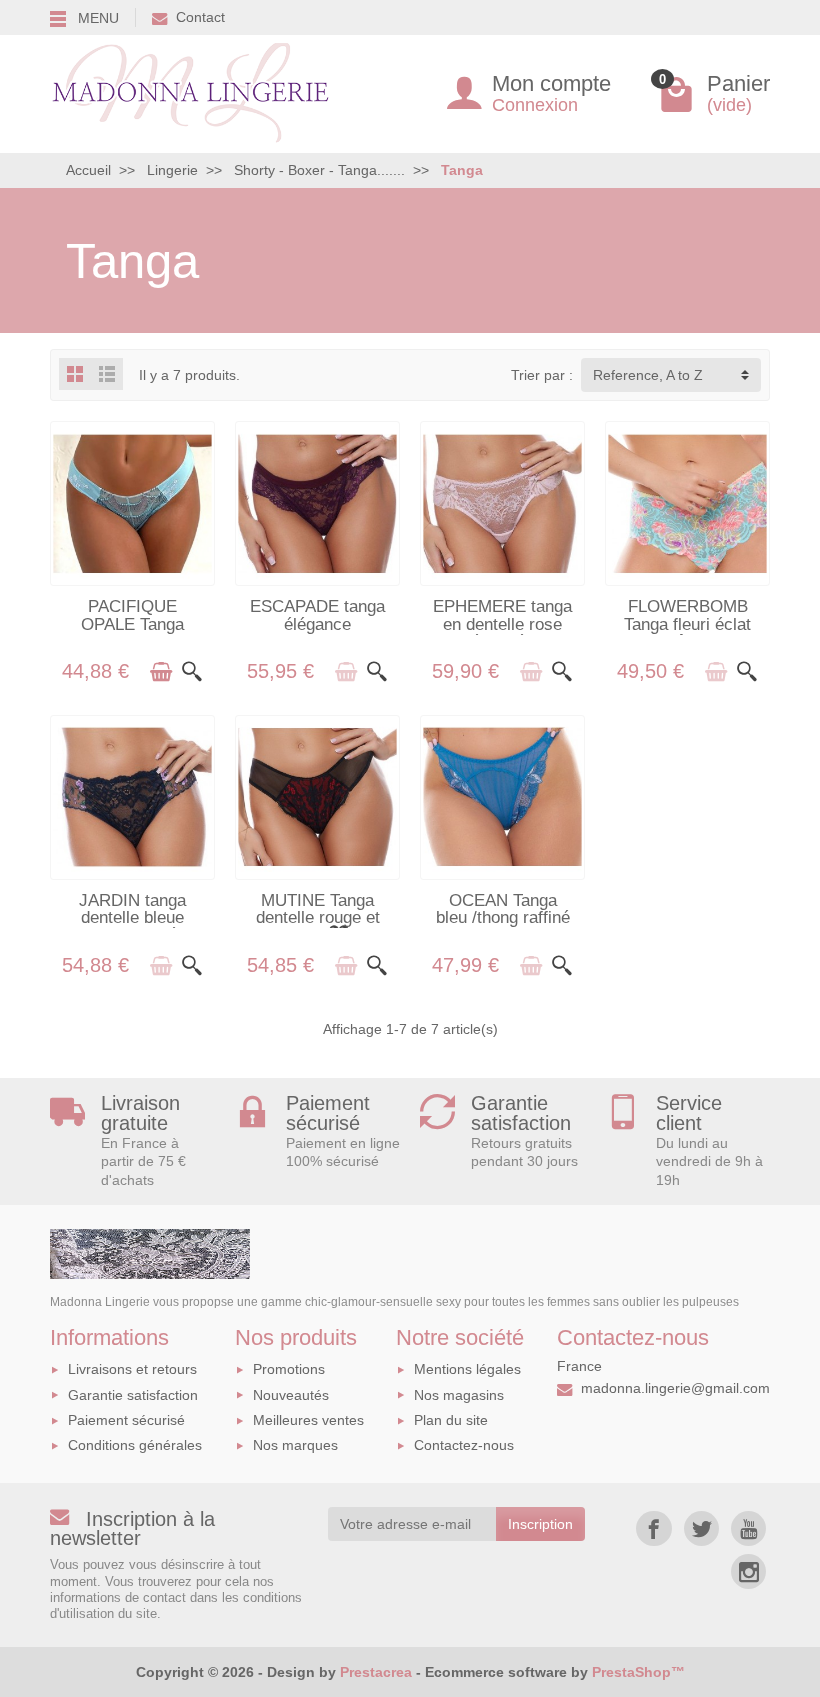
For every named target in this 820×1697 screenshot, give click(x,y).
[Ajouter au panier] (161, 672)
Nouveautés (291, 1395)
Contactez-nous (464, 1445)
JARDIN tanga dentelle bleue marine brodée (132, 917)
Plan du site (451, 1420)
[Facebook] (653, 1528)
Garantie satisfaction (133, 1395)
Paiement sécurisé (126, 1420)
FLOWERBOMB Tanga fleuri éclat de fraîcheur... (687, 623)
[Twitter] (701, 1528)
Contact (200, 17)
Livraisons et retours (132, 1369)
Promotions (289, 1369)
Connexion (535, 105)
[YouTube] (748, 1528)
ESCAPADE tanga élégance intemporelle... (317, 623)
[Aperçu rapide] (192, 672)
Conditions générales (135, 1445)
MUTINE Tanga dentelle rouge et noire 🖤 (318, 917)
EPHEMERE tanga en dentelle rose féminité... (502, 623)
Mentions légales (467, 1369)
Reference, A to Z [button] (648, 375)
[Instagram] (748, 1571)
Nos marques (295, 1445)
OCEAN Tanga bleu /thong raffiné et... (503, 917)
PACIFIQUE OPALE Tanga (132, 614)
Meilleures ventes (308, 1420)
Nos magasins (459, 1395)
